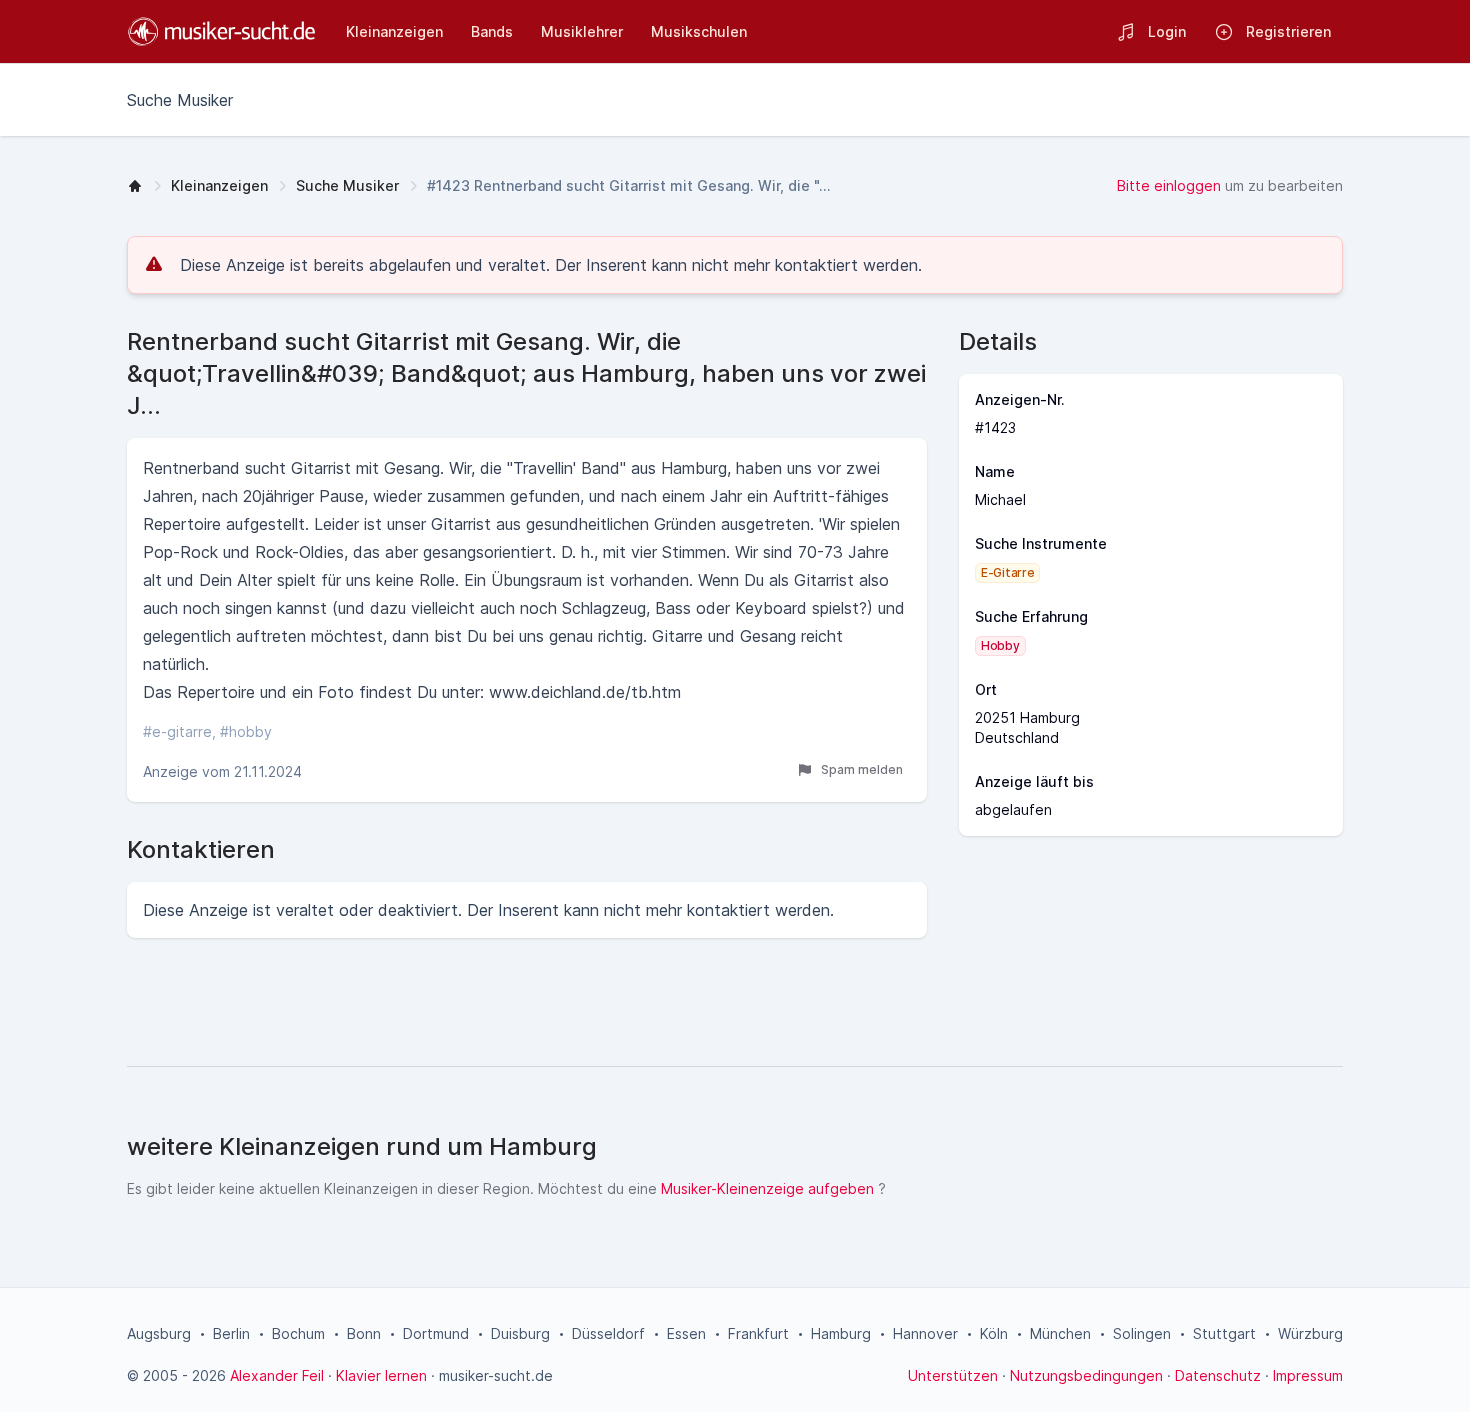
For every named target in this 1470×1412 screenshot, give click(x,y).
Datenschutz (1218, 1375)
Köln (994, 1333)
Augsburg (159, 1333)
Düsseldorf (608, 1333)
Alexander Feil (277, 1375)
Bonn (364, 1333)
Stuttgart (1224, 1333)
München (1060, 1333)
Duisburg (520, 1333)
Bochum (298, 1333)
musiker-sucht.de (496, 1375)
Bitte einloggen (1169, 185)
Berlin (231, 1333)
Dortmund (436, 1333)
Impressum (1308, 1375)
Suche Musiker (347, 185)
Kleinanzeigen (219, 185)
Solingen (1142, 1333)
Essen (686, 1333)
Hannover (925, 1333)
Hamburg (841, 1333)
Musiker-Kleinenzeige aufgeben (767, 1188)
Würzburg (1310, 1333)
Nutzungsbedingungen (1086, 1375)
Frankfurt (758, 1333)
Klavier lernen (381, 1375)
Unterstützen (953, 1375)
